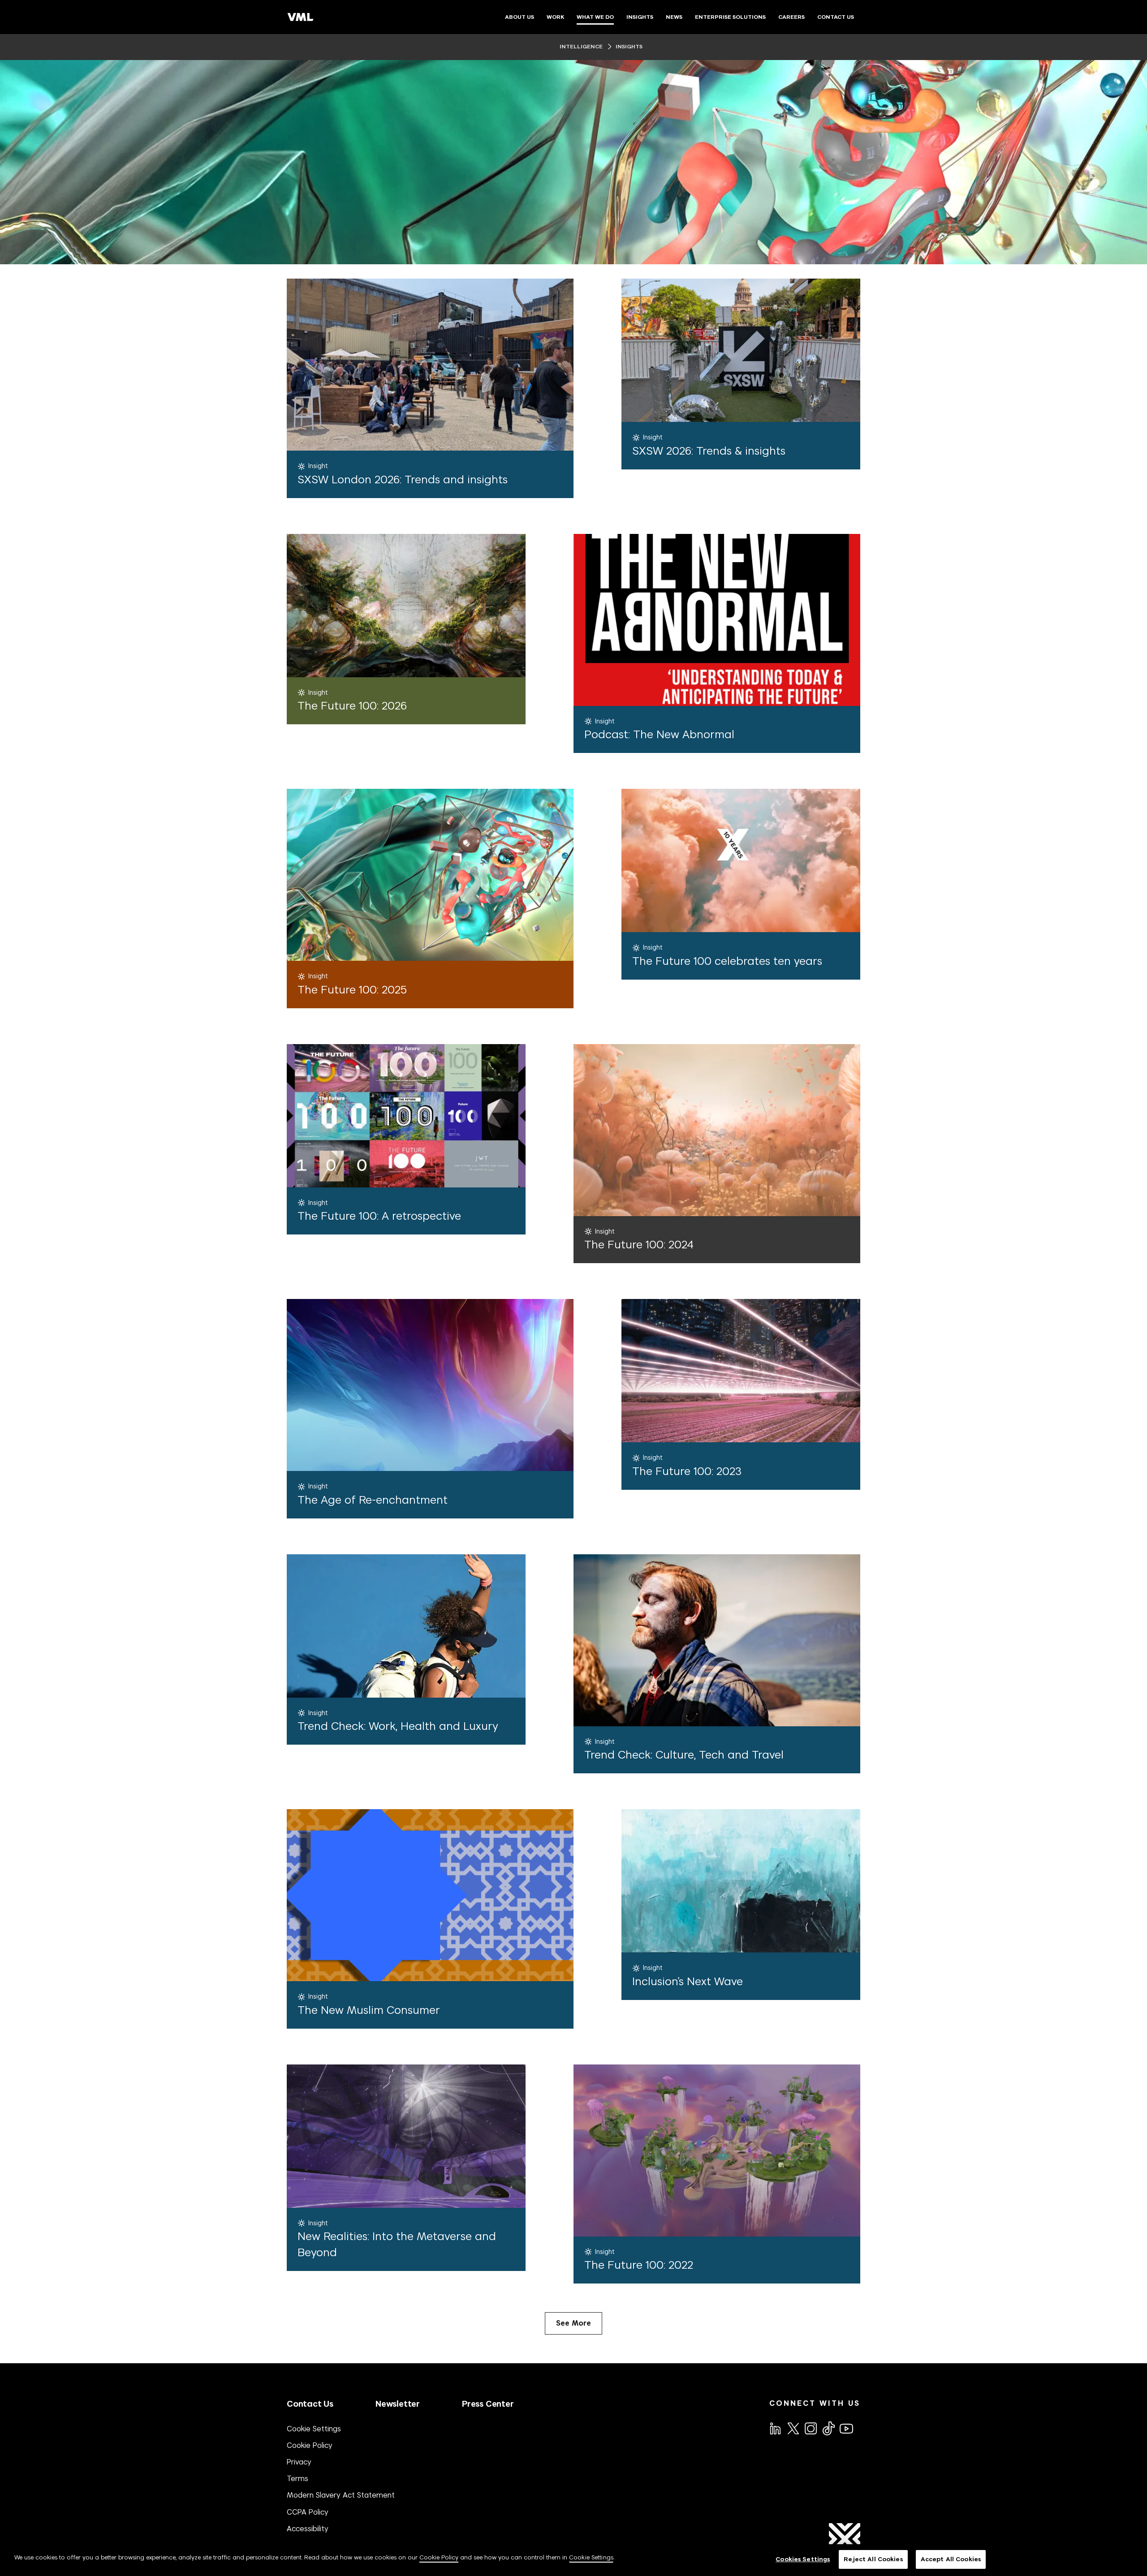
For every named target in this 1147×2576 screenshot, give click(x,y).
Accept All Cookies (951, 2559)
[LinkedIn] (775, 2428)
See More (573, 2323)
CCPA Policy (308, 2512)
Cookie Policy (310, 2445)
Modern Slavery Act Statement (341, 2495)
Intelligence (582, 47)
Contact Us (310, 2404)
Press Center (488, 2404)
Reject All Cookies (873, 2559)
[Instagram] (810, 2428)
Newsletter (398, 2404)
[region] (573, 2560)
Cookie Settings (314, 2429)
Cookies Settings (803, 2559)
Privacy (299, 2462)
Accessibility (308, 2529)
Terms (298, 2478)
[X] (793, 2428)
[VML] (301, 17)
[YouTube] (846, 2428)
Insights (628, 47)
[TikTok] (828, 2428)
